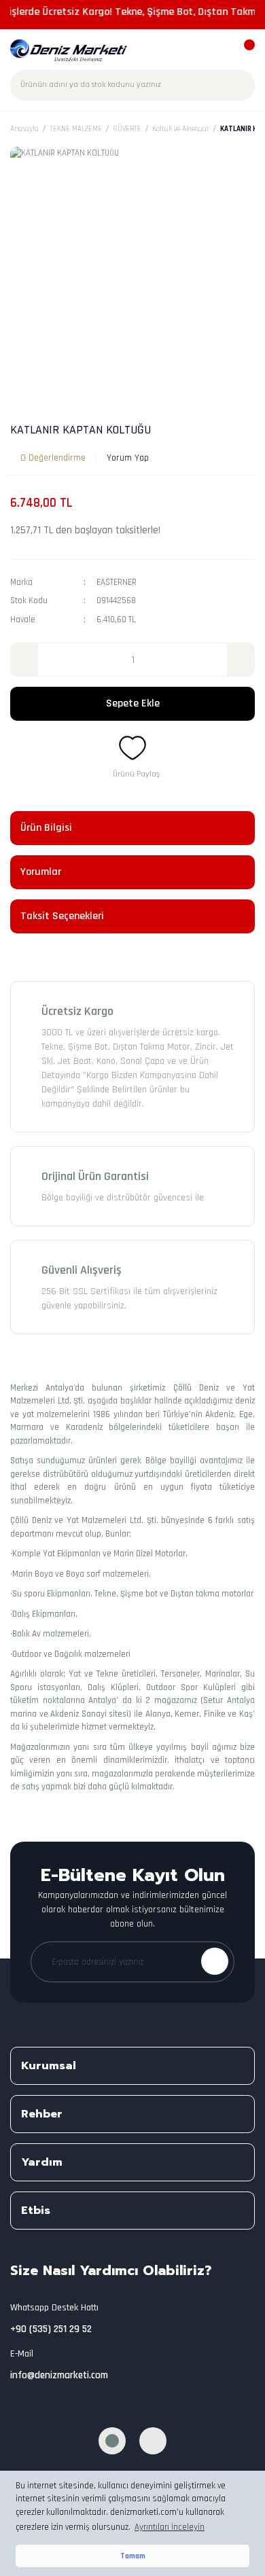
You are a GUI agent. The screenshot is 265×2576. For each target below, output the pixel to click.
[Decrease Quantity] (24, 660)
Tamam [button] (133, 2556)
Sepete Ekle (133, 703)
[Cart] (243, 51)
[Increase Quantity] (241, 660)
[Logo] (69, 50)
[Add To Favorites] (132, 748)
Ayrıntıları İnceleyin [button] (170, 2527)
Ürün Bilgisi (46, 828)
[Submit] (215, 1961)
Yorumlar (41, 872)
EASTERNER (117, 582)
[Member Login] (219, 51)
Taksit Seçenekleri (62, 916)
